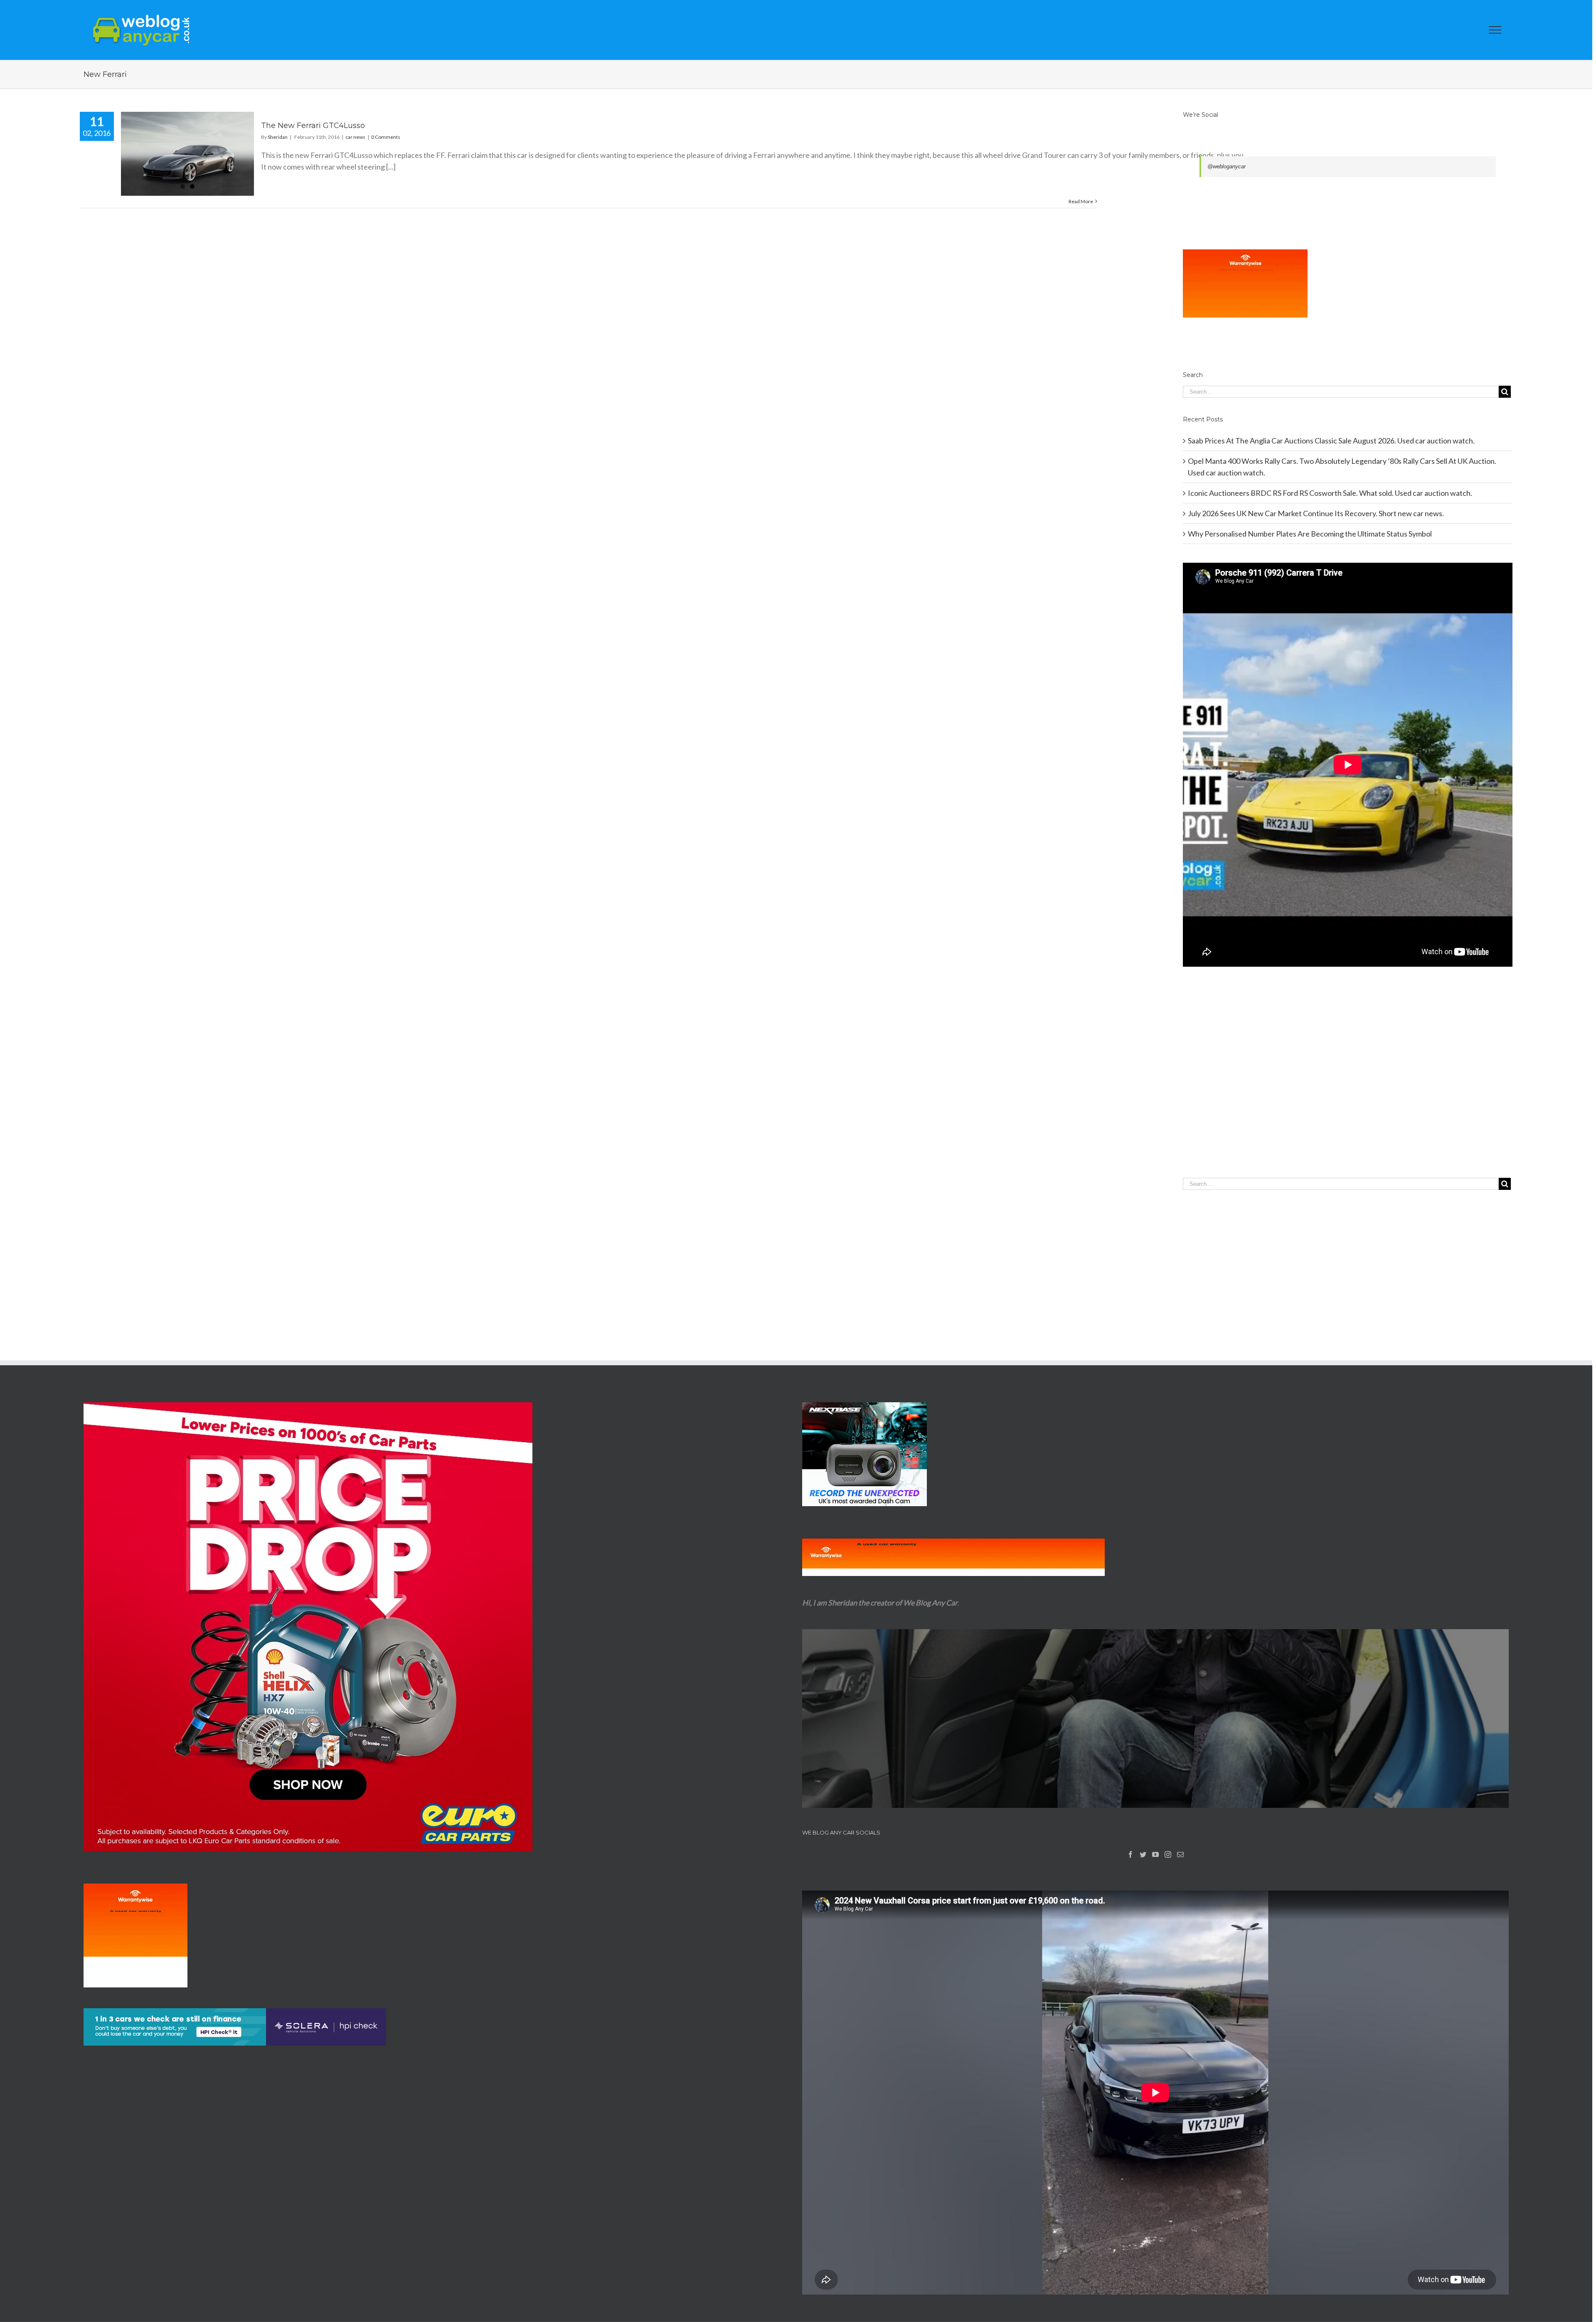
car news (355, 137)
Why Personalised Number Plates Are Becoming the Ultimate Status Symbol (1310, 534)
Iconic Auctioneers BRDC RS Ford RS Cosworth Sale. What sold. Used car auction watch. (1330, 493)
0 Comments (386, 137)
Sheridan (278, 137)
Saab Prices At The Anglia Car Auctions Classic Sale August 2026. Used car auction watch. (1331, 441)
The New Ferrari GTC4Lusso (313, 126)
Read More (1081, 201)
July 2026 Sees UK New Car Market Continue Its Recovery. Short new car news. (1316, 513)
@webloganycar (1227, 166)
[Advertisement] (1348, 1089)
